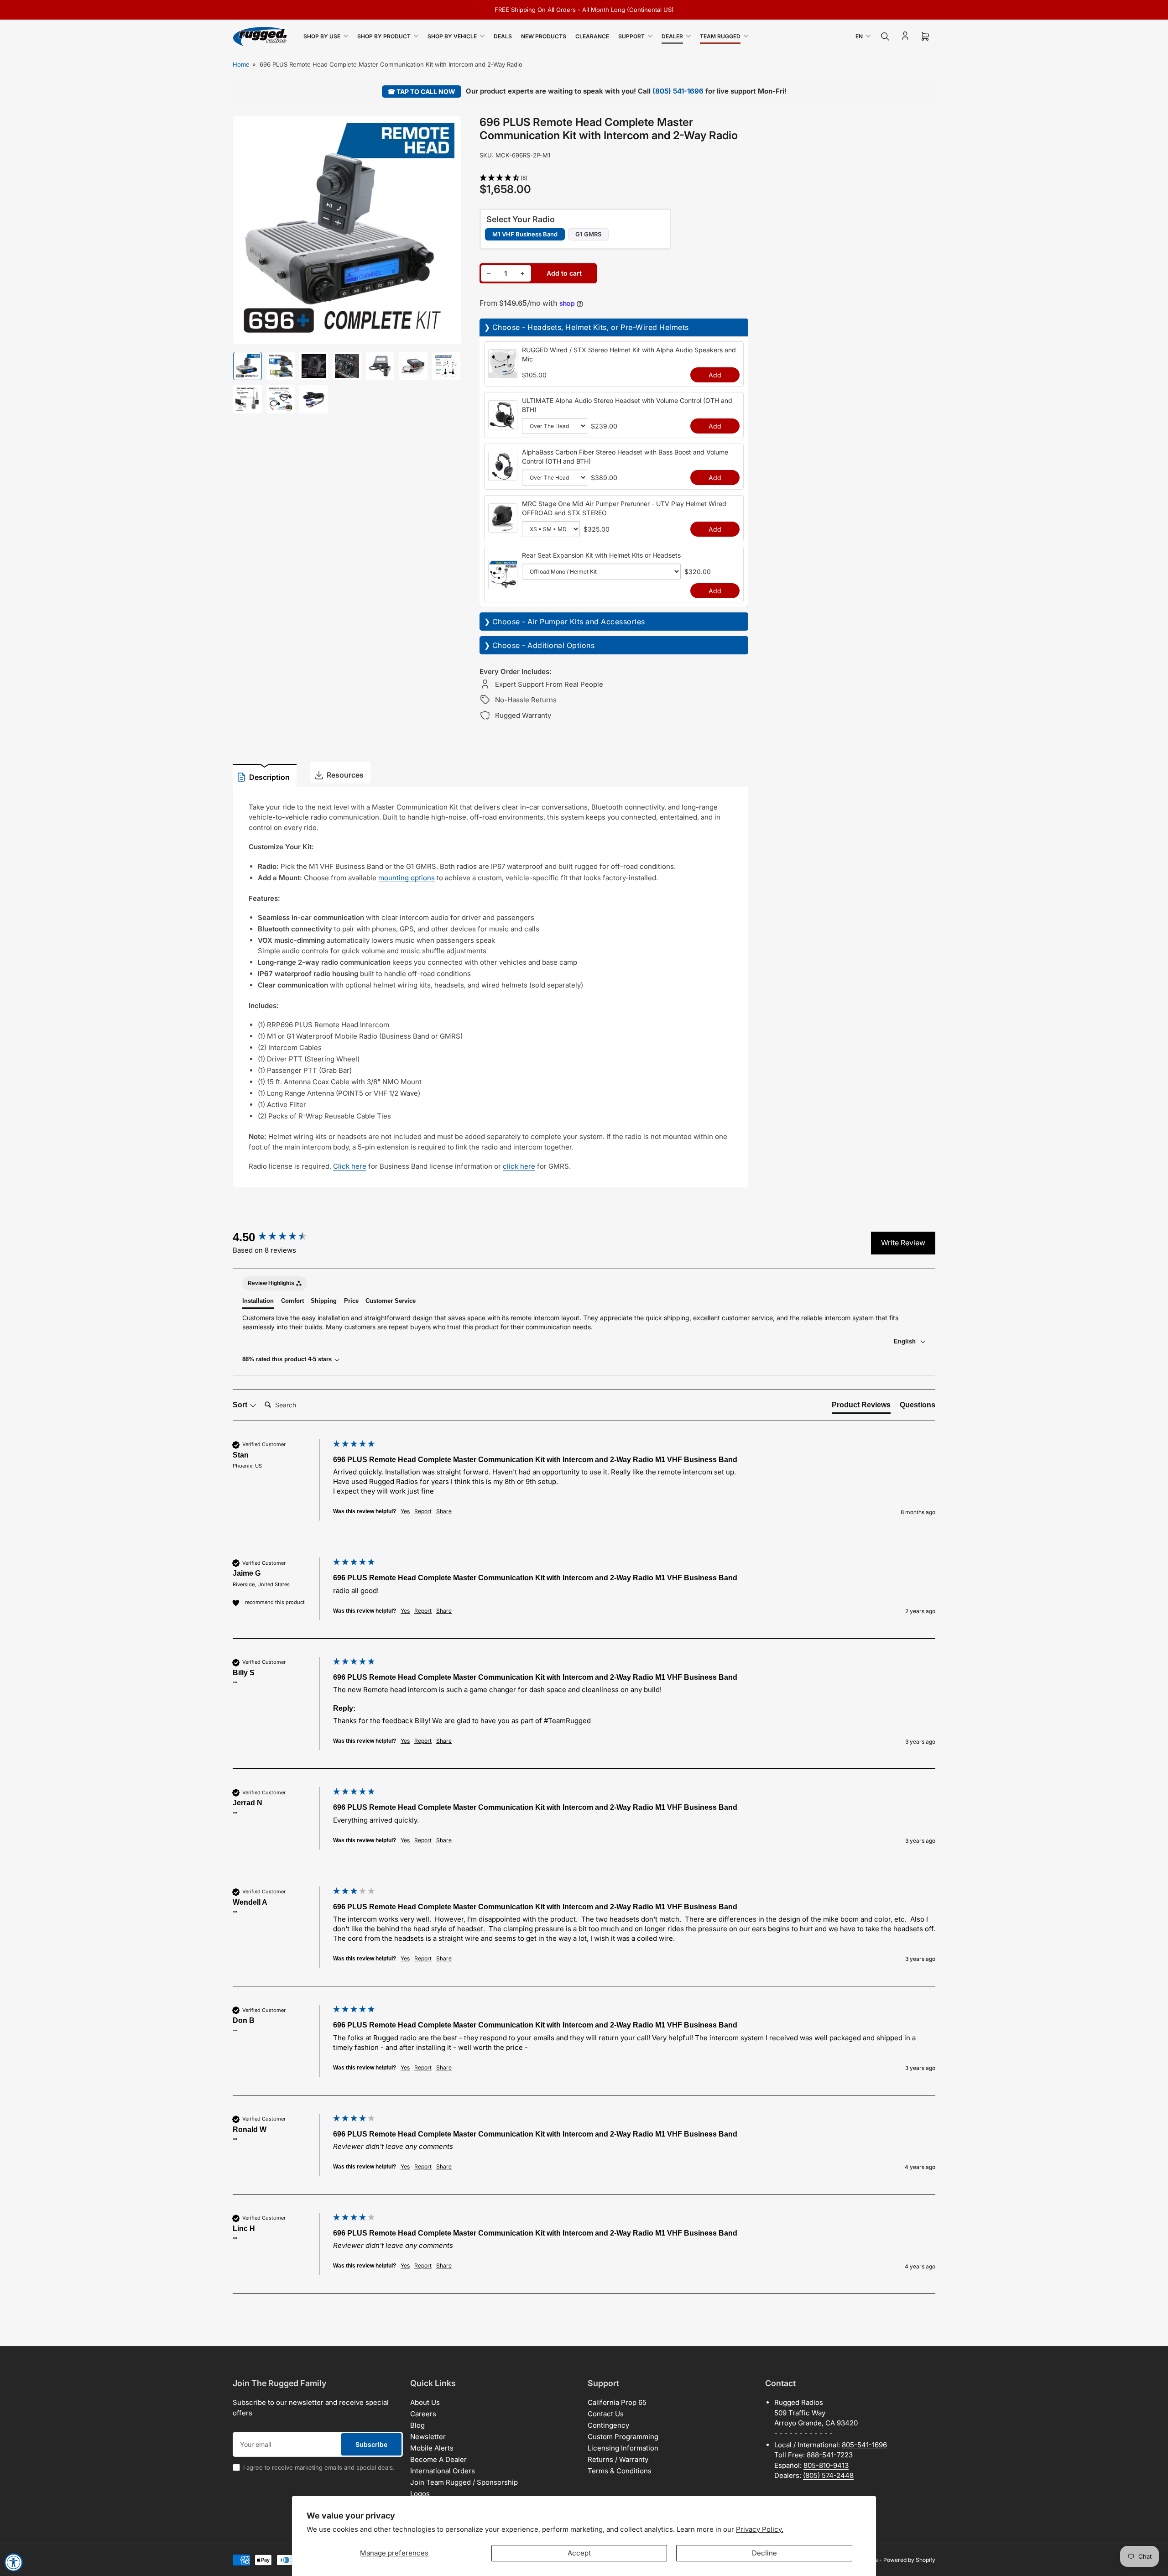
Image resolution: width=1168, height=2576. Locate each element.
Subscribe (371, 2444)
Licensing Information (623, 2448)
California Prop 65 (617, 2402)
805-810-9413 (826, 2465)
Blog (417, 2425)
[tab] (861, 1407)
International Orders (443, 2471)
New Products (544, 36)
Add (715, 375)
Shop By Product (384, 36)
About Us (425, 2402)
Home (241, 64)
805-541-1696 (864, 2445)
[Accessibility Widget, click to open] (14, 2562)
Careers (423, 2414)
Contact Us (606, 2414)
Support (631, 36)
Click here (350, 1166)
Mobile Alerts (432, 2448)
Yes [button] (405, 1511)
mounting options (407, 878)
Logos (420, 2494)
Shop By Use (322, 36)
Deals (503, 36)
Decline (764, 2553)
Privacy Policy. (760, 2529)
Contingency (608, 2425)
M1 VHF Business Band (525, 234)
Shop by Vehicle (452, 36)
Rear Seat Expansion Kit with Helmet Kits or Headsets (601, 555)
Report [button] (423, 1511)
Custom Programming (623, 2437)
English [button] (906, 1341)
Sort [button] (241, 1405)
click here (519, 1166)
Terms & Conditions (620, 2471)
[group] (281, 1237)
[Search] (885, 37)
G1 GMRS (588, 234)
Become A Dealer (438, 2459)
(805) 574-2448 (828, 2475)
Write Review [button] (903, 1243)
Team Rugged (720, 36)
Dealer (672, 36)
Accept (579, 2553)
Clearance (592, 36)
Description (269, 777)
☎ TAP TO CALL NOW (421, 91)
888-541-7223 (830, 2455)
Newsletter (428, 2437)
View (503, 373)
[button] (614, 178)
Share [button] (444, 1511)
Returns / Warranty (618, 2459)
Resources (345, 775)
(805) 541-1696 (678, 91)
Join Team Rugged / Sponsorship (464, 2482)
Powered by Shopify (909, 2560)
